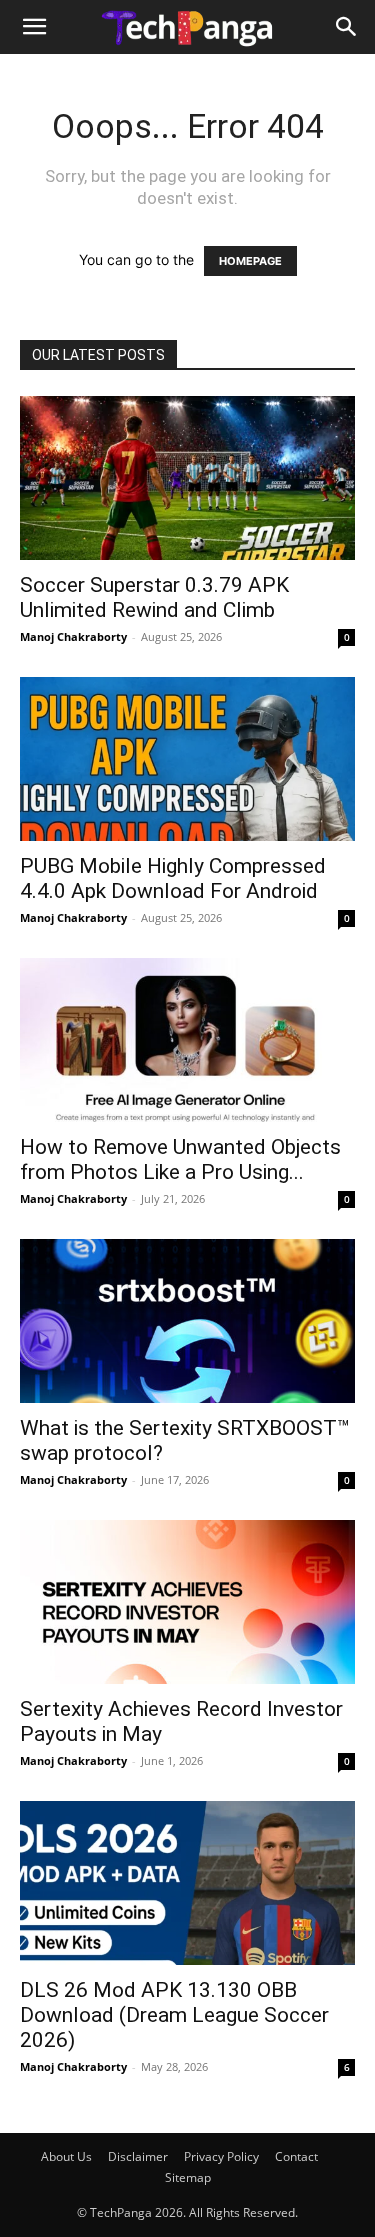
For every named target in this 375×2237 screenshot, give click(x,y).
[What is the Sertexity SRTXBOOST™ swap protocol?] (187, 1321)
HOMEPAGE (250, 261)
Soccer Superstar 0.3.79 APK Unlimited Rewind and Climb (154, 597)
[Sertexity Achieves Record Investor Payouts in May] (187, 1602)
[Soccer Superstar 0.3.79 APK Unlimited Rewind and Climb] (187, 478)
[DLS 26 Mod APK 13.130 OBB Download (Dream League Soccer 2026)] (187, 1883)
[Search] (347, 27)
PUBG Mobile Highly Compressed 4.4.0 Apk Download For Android (173, 878)
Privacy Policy (221, 2156)
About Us (66, 2156)
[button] (34, 27)
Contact (296, 2156)
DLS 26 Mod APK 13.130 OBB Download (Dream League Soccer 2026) (174, 2015)
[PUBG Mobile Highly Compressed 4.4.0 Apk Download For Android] (187, 759)
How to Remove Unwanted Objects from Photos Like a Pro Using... (180, 1159)
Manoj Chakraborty (73, 636)
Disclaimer (138, 2156)
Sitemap (188, 2177)
